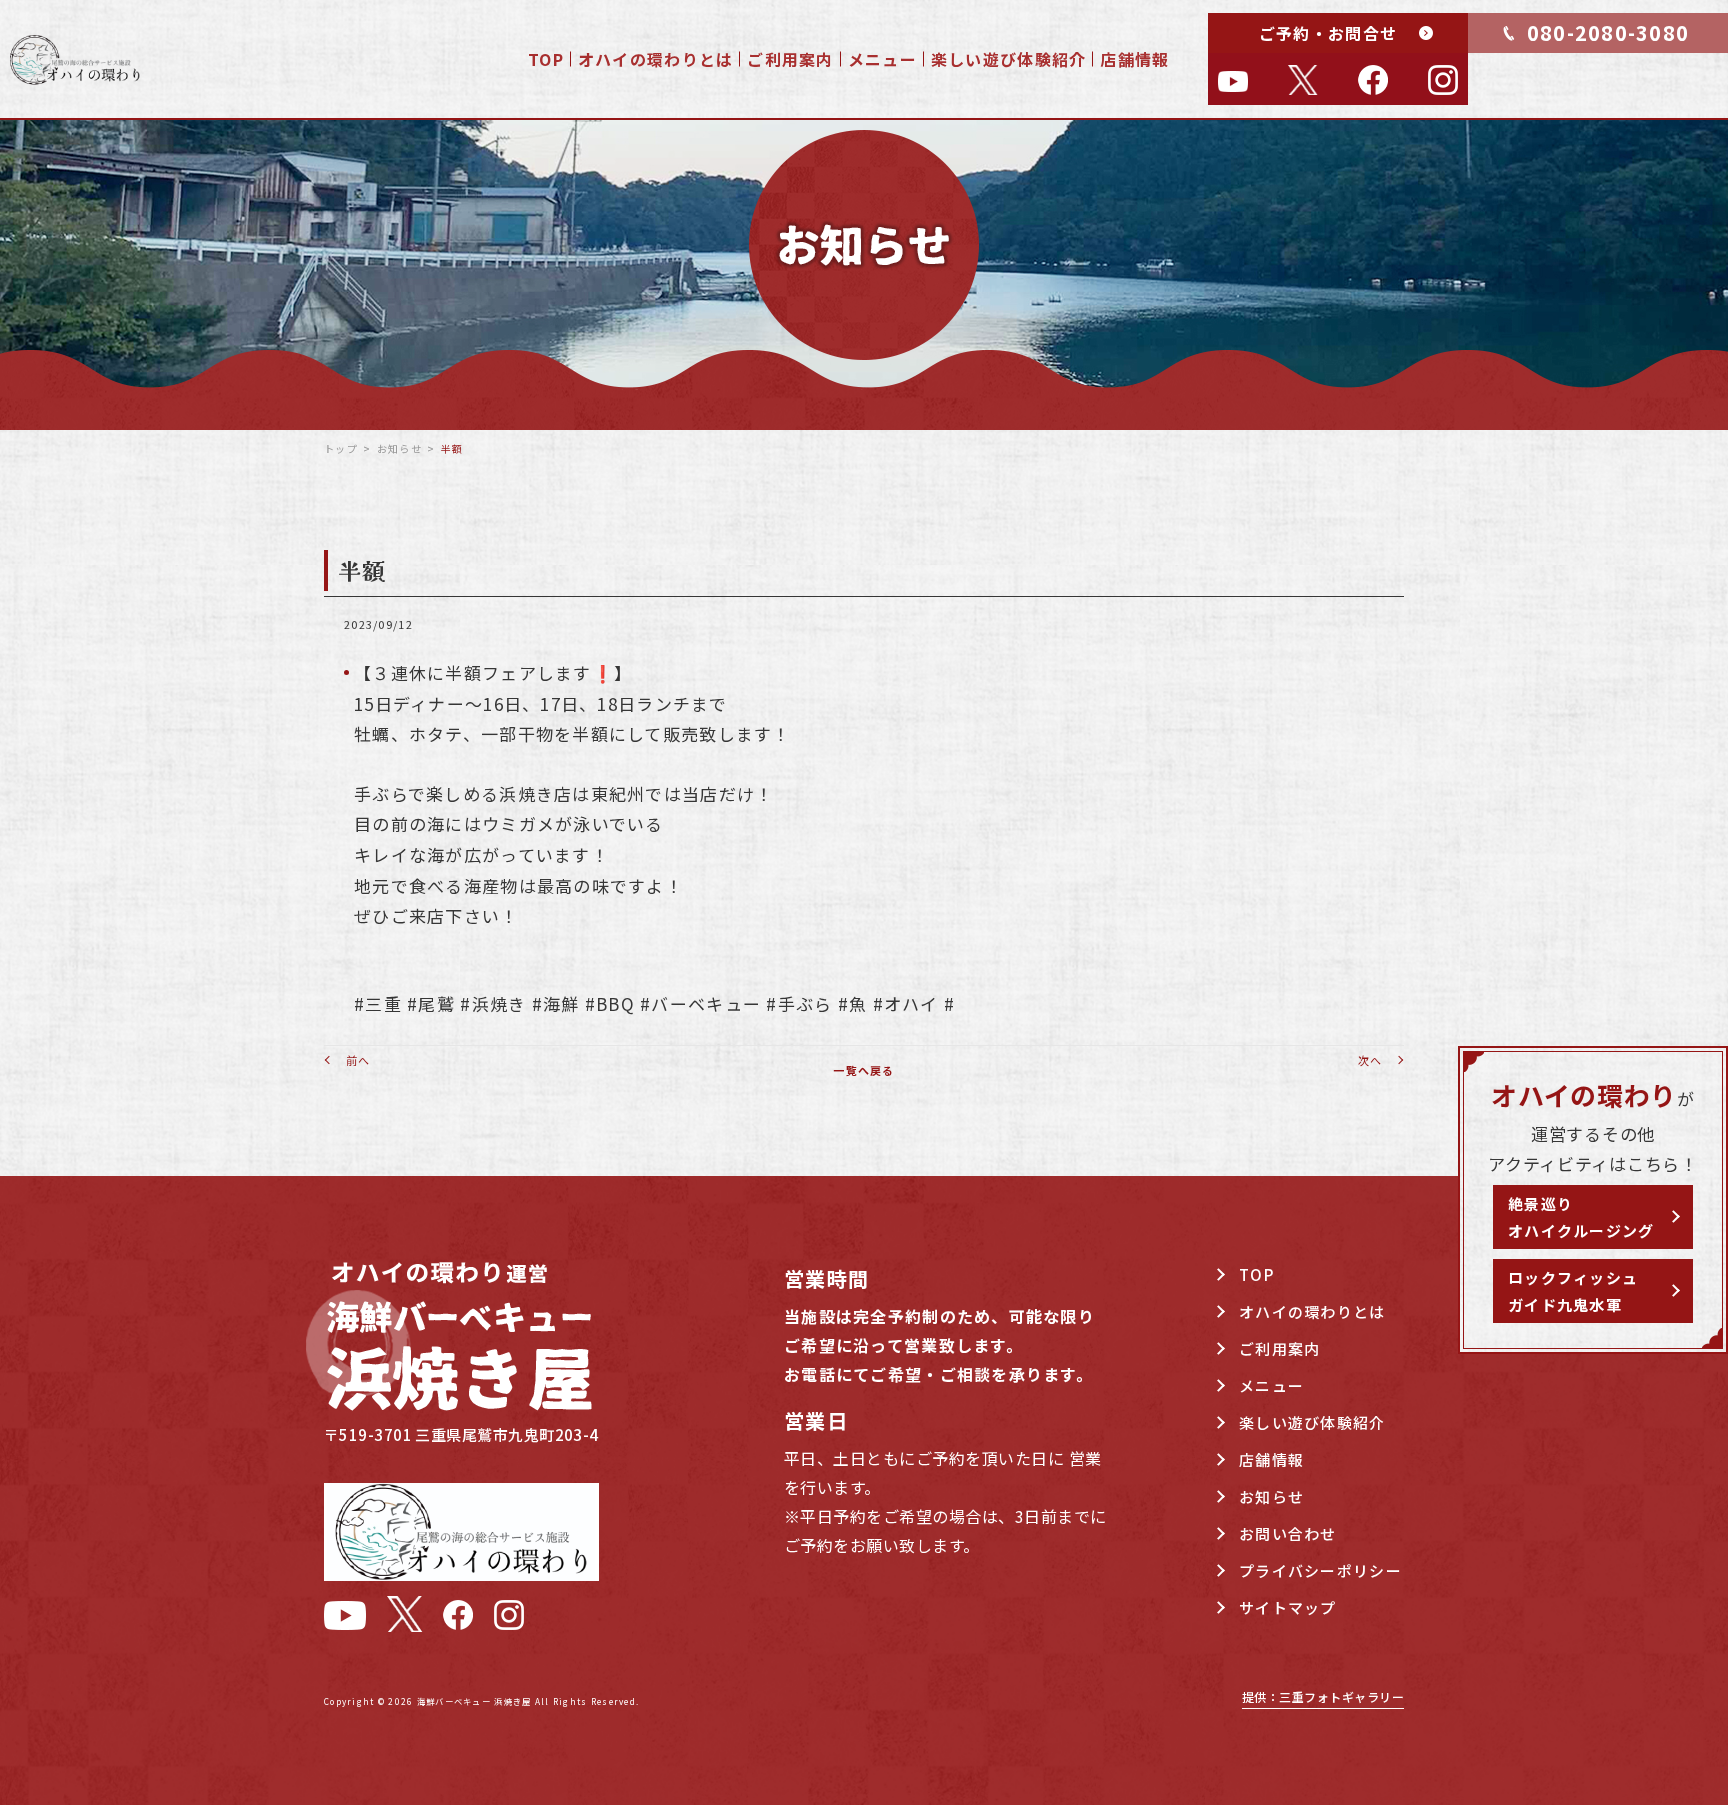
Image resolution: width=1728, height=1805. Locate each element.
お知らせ (399, 448)
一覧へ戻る (863, 1070)
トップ (341, 448)
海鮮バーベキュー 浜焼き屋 (474, 1701)
